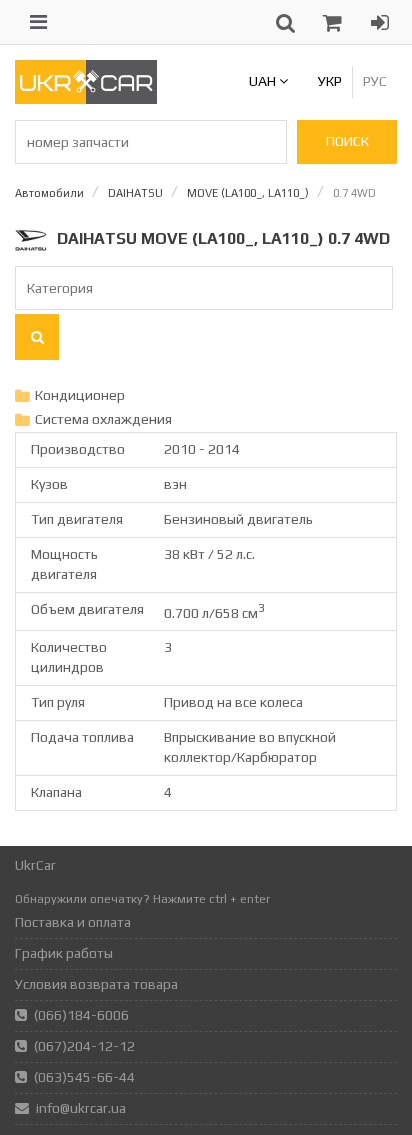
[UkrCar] (86, 99)
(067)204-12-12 (84, 1046)
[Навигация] (38, 22)
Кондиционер (80, 395)
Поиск (347, 141)
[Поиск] (37, 337)
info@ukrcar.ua (81, 1108)
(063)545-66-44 (84, 1077)
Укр (330, 81)
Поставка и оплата (73, 922)
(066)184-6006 (81, 1015)
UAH (264, 81)
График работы (64, 953)
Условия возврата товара (96, 984)
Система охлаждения (103, 419)
